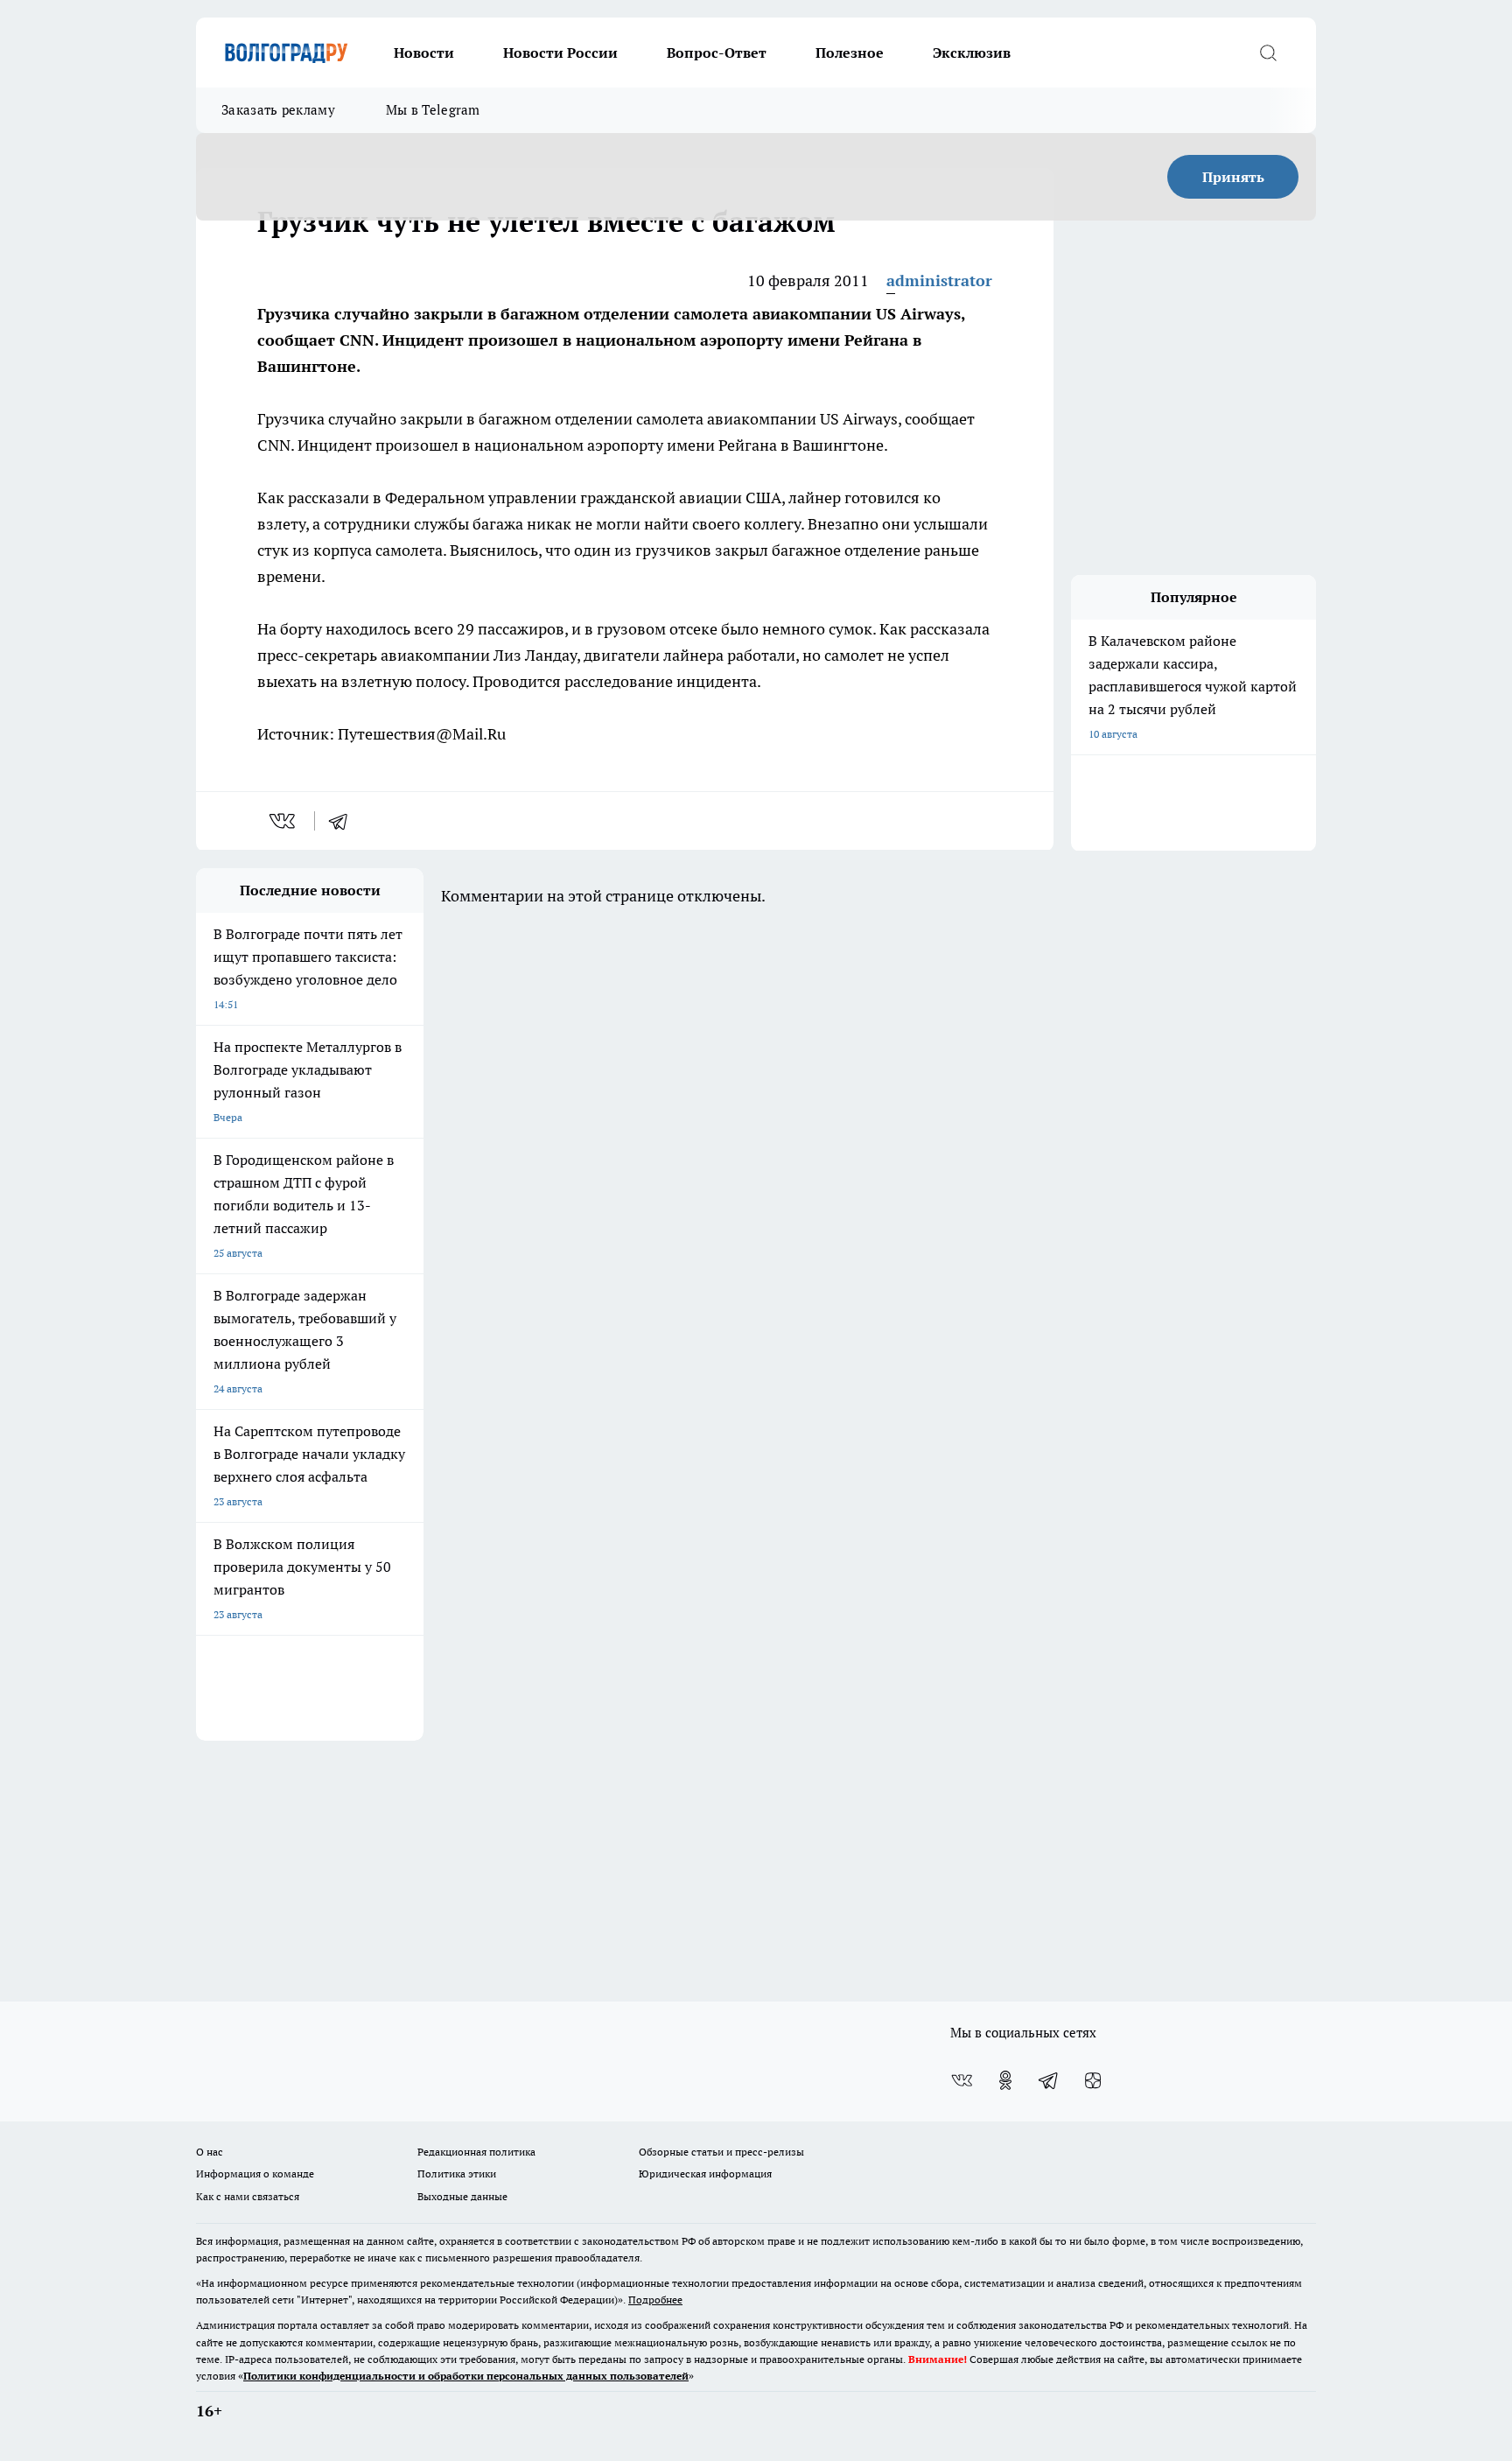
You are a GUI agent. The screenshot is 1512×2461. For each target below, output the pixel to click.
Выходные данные (462, 2196)
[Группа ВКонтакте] (962, 2080)
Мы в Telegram (433, 110)
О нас (210, 2152)
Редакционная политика (476, 2152)
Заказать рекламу (278, 110)
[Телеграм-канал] (1049, 2080)
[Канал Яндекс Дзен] (1093, 2080)
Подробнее (655, 2300)
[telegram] (344, 821)
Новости (424, 53)
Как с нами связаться (248, 2196)
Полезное (850, 53)
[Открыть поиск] (1268, 53)
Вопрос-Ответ (717, 53)
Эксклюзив (972, 53)
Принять (1233, 177)
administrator (939, 280)
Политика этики (457, 2174)
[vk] (284, 821)
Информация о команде (255, 2174)
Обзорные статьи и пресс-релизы (721, 2152)
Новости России (560, 53)
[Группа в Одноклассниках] (1005, 2080)
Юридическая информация (705, 2174)
